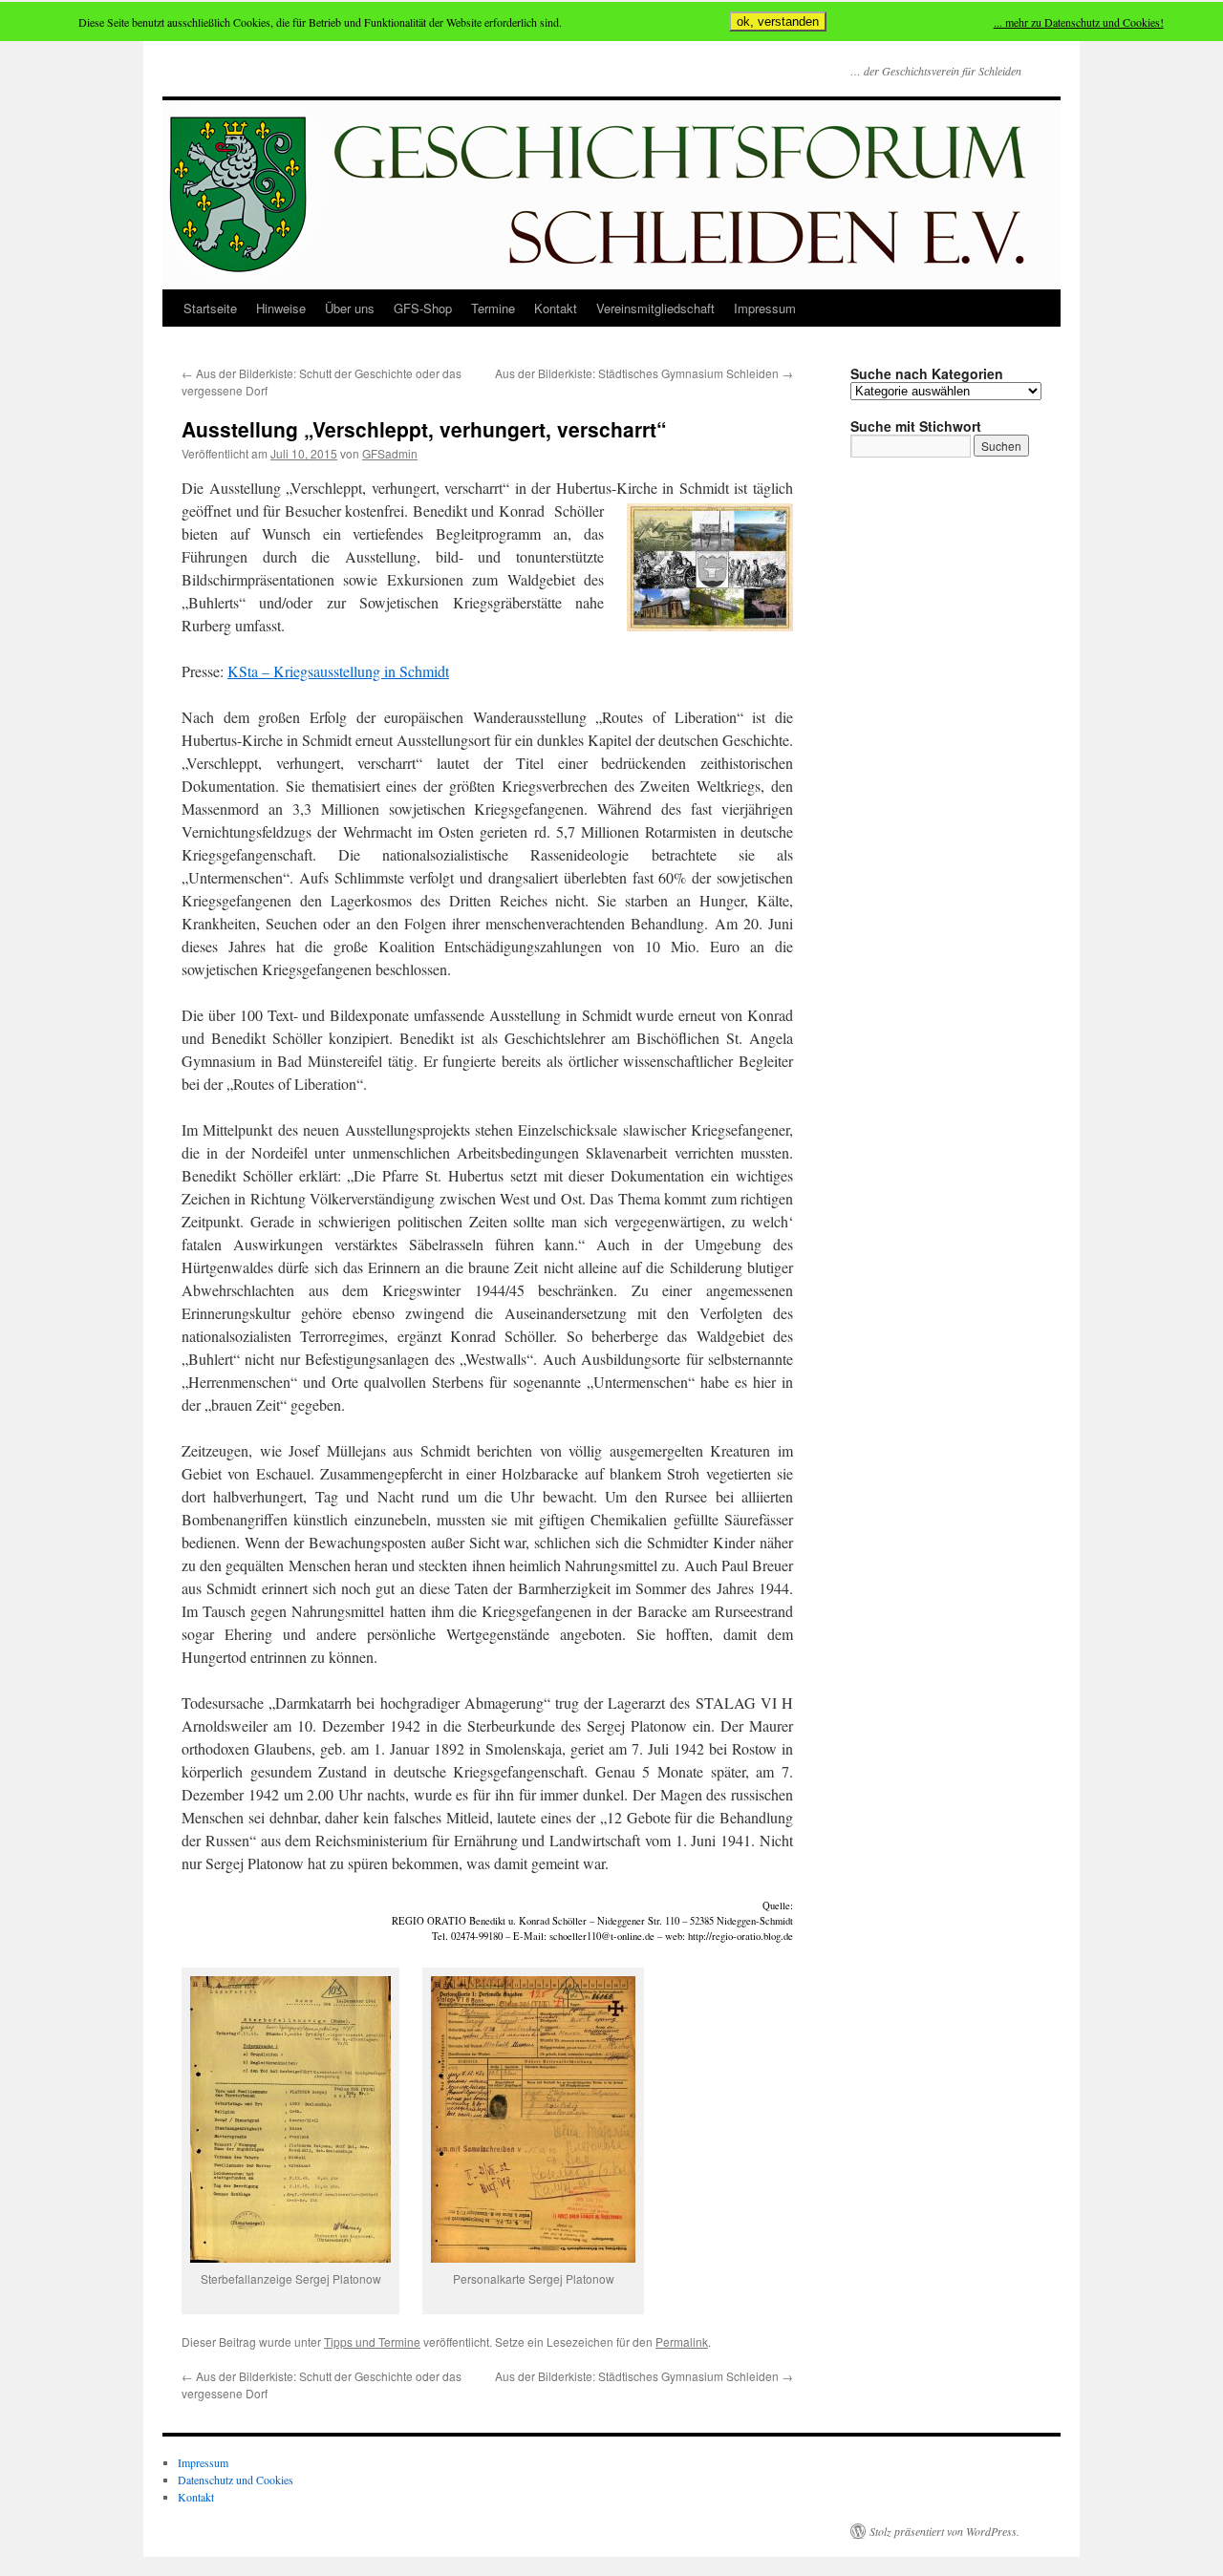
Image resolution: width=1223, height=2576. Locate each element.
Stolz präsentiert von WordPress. (944, 2531)
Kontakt (556, 308)
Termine (493, 308)
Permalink (682, 2342)
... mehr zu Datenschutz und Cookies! (1079, 22)
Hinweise (281, 308)
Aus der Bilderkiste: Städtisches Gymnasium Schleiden (644, 373)
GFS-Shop (423, 308)
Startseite (210, 308)
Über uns (350, 308)
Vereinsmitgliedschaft (655, 308)
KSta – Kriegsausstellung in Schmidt (338, 671)
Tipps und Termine (372, 2342)
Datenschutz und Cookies (236, 2480)
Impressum (765, 308)
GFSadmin (390, 453)
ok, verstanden (778, 21)
